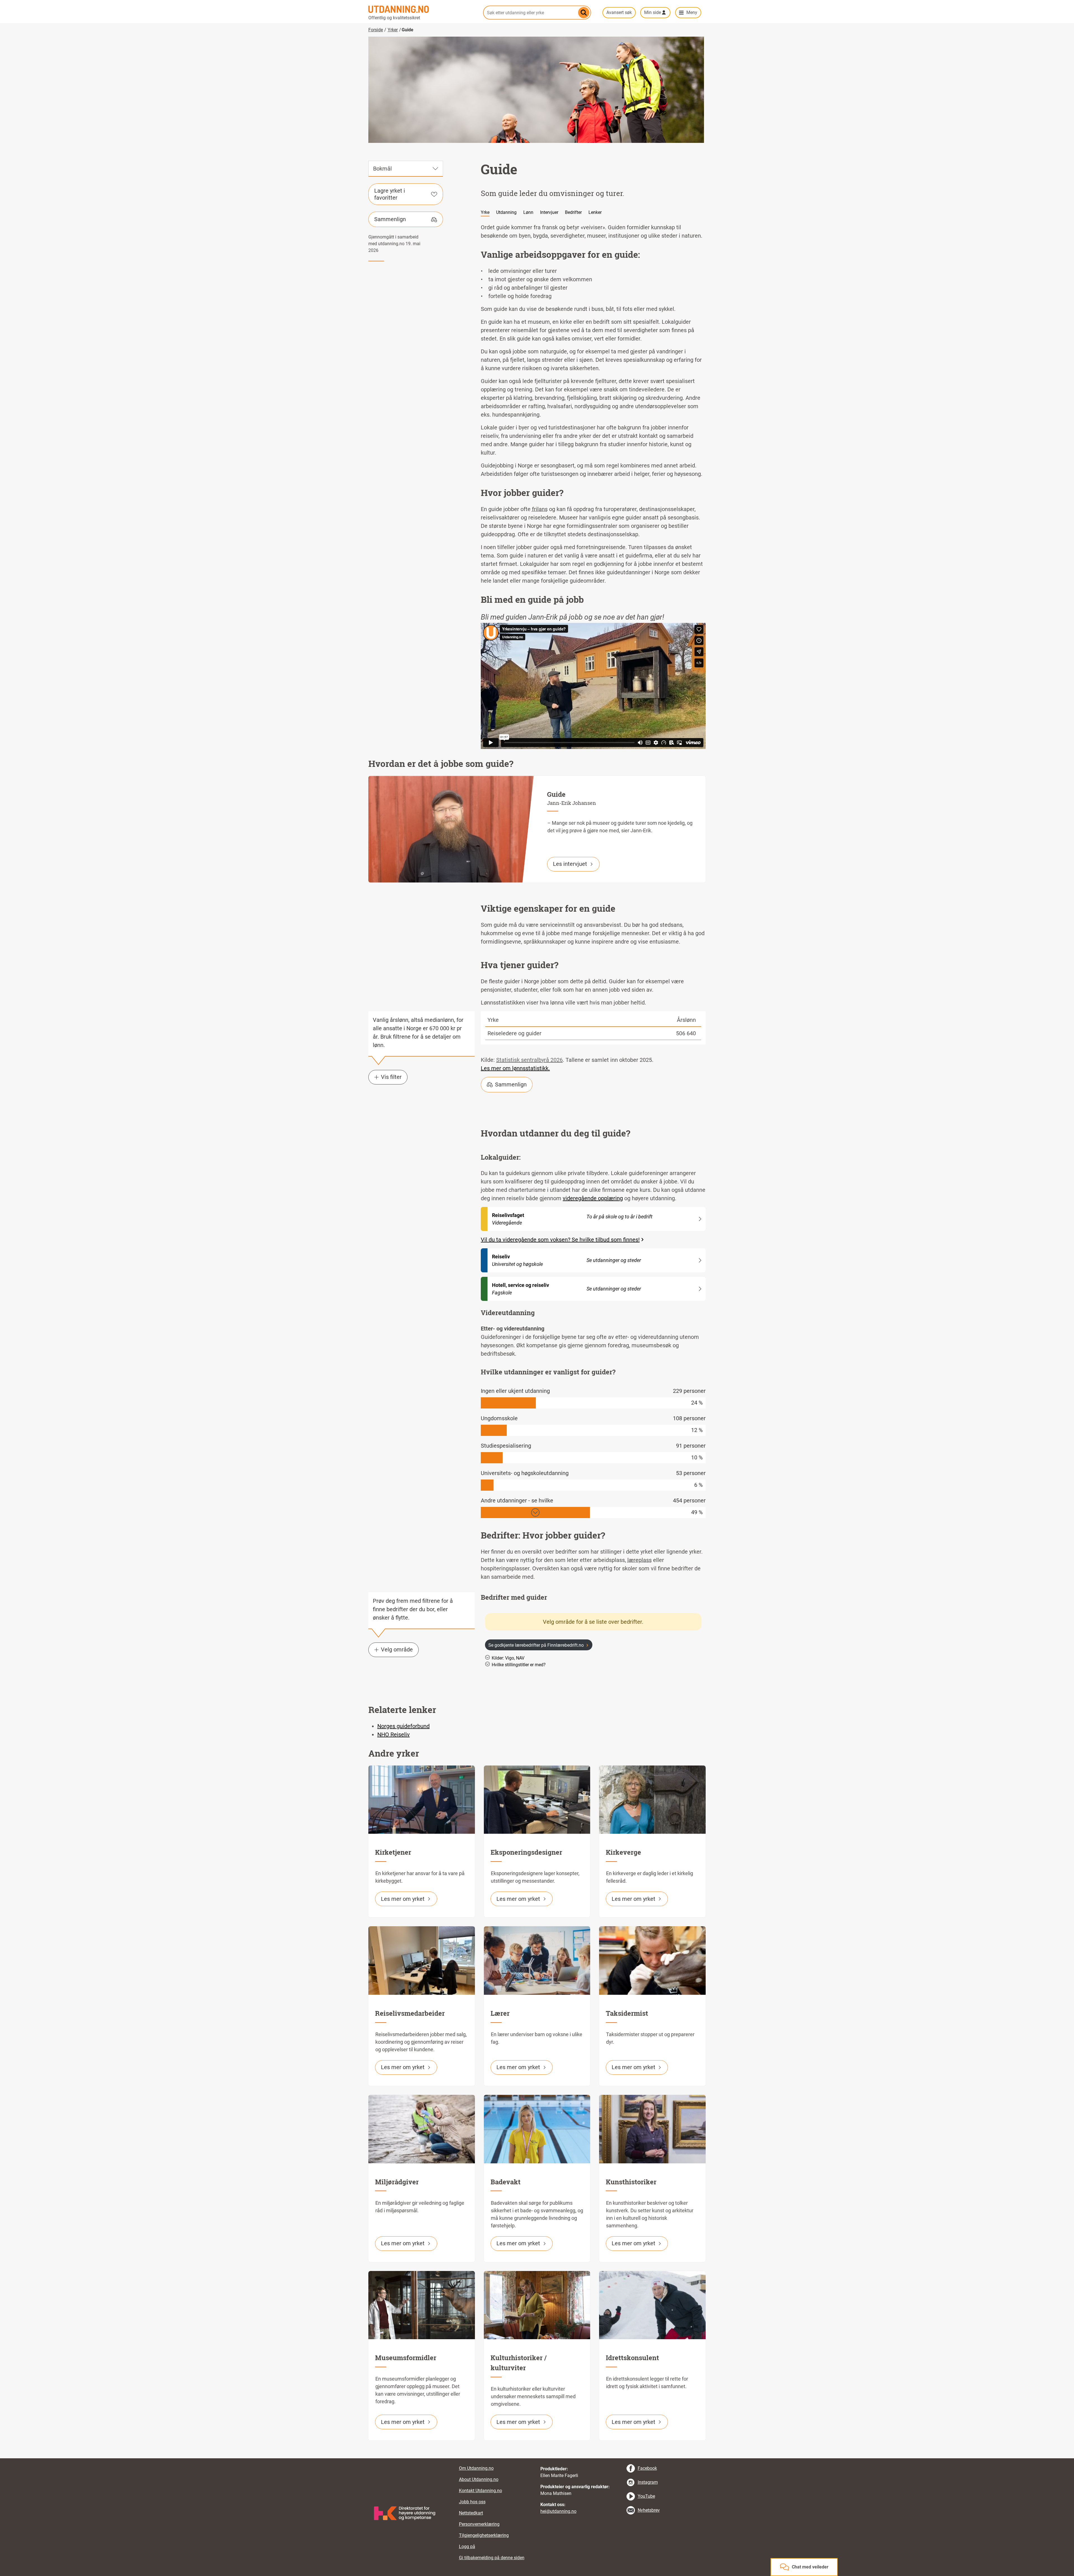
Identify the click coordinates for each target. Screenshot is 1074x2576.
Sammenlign (390, 219)
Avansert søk (619, 12)
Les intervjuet (570, 864)
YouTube (646, 2496)
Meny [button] (692, 12)
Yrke (485, 212)
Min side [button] (653, 12)
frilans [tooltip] (540, 509)
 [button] (537, 2458)
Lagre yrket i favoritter (390, 194)
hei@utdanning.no (558, 2511)
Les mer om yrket (403, 1899)
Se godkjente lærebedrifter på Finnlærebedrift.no (536, 1645)
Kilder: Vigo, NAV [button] (508, 1658)
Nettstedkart (471, 2513)
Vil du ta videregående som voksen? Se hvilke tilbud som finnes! (560, 1240)
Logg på (467, 2547)
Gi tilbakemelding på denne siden (492, 2558)
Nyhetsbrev (649, 2510)
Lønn (528, 212)
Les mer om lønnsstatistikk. (515, 1068)
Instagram (648, 2482)
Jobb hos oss (472, 2502)
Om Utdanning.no (476, 2468)
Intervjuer (549, 212)
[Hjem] (422, 9)
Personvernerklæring (479, 2524)
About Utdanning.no (479, 2479)
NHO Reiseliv (394, 1734)
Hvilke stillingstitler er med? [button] (519, 1665)
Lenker (595, 212)
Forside (376, 30)
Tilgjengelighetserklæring (484, 2535)
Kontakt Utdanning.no (481, 2491)
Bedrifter (573, 212)
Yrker (393, 30)
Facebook (647, 2468)
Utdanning (506, 212)
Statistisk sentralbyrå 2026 (529, 1060)
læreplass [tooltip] (640, 1560)
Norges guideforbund (403, 1726)
